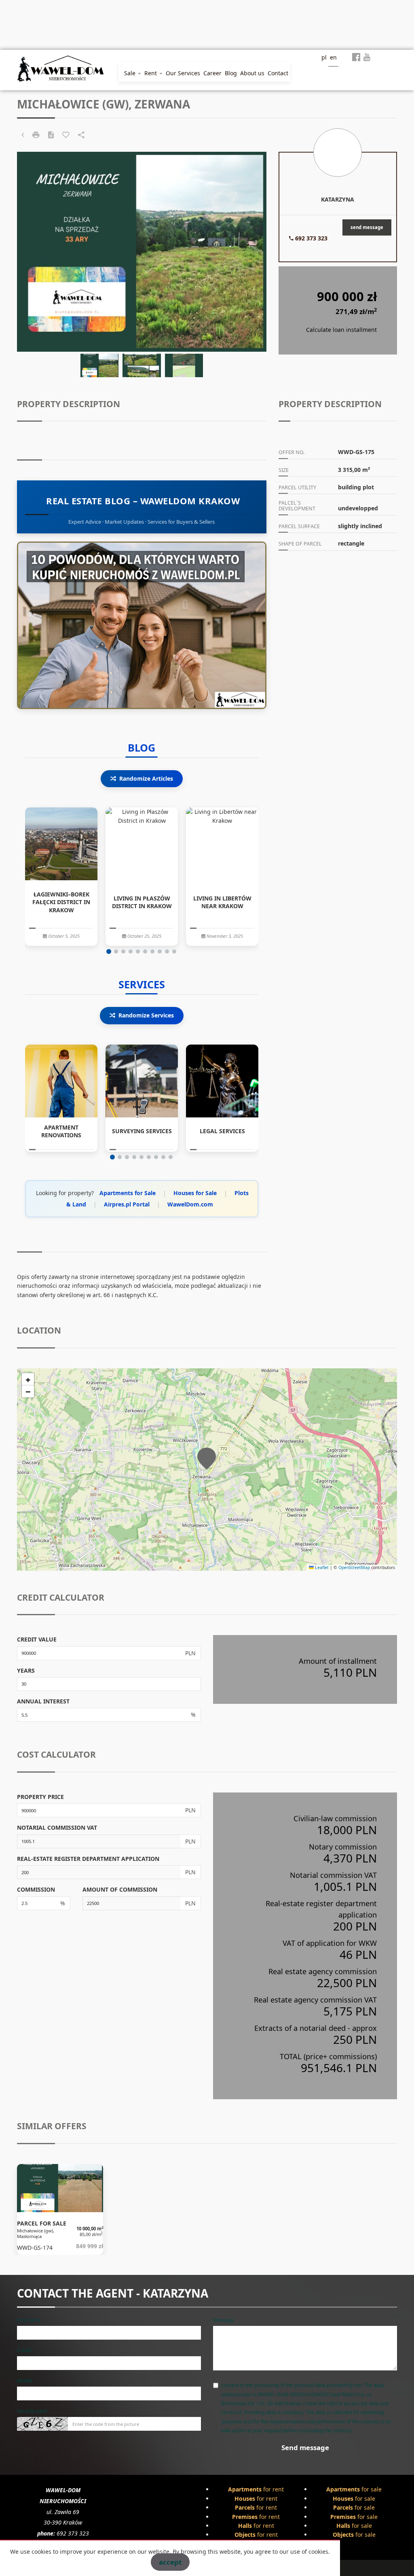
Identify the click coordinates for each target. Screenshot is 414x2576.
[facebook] (356, 59)
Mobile (25, 2381)
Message (223, 2320)
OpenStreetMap (354, 1567)
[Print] (36, 135)
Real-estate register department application (88, 1859)
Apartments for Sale (128, 1193)
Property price (40, 1797)
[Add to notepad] (66, 135)
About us (252, 73)
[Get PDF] (51, 135)
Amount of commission (120, 1889)
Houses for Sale (195, 1193)
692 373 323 (310, 238)
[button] (109, 951)
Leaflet (321, 1567)
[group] (61, 877)
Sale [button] (131, 73)
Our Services (183, 73)
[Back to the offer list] (23, 135)
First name (29, 2320)
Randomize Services (146, 1015)
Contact (278, 73)
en (333, 57)
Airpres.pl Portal (127, 1204)
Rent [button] (151, 73)
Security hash (32, 2411)
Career (212, 73)
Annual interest (43, 1701)
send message (367, 227)
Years (26, 1670)
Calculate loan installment (341, 330)
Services (142, 984)
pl (324, 57)
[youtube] (367, 59)
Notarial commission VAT (57, 1827)
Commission (36, 1889)
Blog (231, 73)
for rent (256, 2489)
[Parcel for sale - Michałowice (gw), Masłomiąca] (60, 2210)
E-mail (24, 2350)
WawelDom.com (190, 1204)
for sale (354, 2489)
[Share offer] (81, 135)
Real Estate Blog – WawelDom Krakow (142, 501)
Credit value (37, 1639)
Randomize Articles (146, 778)
